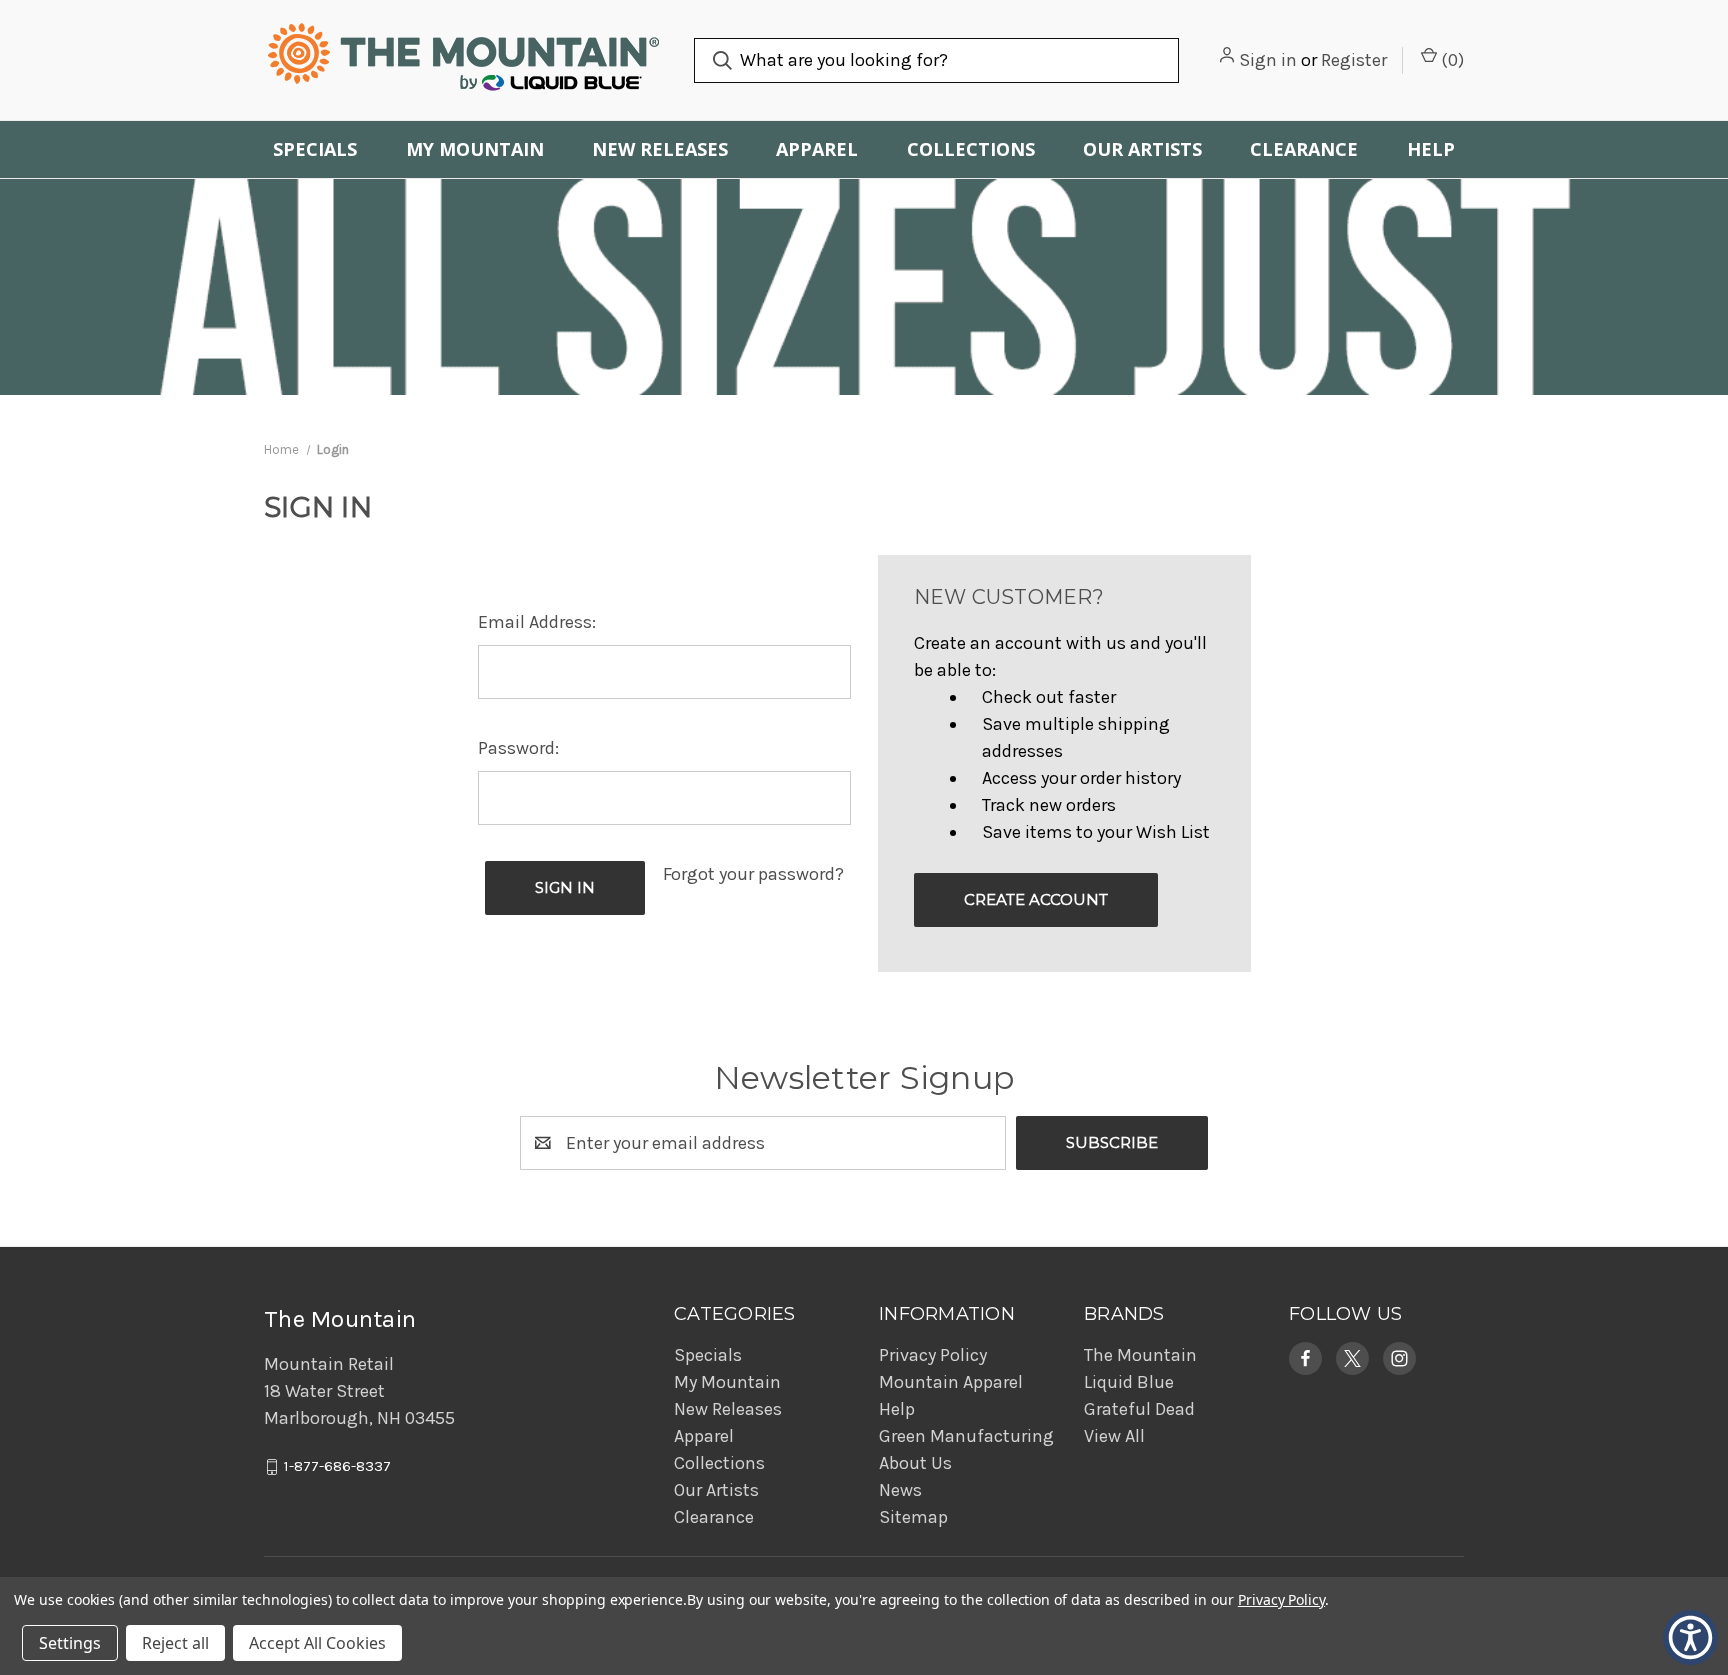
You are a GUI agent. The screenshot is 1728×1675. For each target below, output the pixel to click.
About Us (915, 1463)
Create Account (1036, 899)
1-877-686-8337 (337, 1467)
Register (1354, 60)
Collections (971, 149)
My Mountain (475, 149)
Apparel (817, 149)
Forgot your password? (753, 874)
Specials (315, 149)
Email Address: (537, 622)
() (1450, 60)
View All (1114, 1436)
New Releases (660, 149)
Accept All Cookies (317, 1643)
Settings (70, 1643)
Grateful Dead (1139, 1409)
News (900, 1490)
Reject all (175, 1643)
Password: (518, 748)
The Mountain (1140, 1355)
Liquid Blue (1129, 1382)
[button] (1305, 1358)
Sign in (1268, 60)
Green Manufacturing (966, 1436)
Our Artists (1142, 149)
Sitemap (913, 1517)
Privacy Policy (933, 1355)
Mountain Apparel (951, 1382)
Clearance (1304, 149)
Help (1431, 149)
